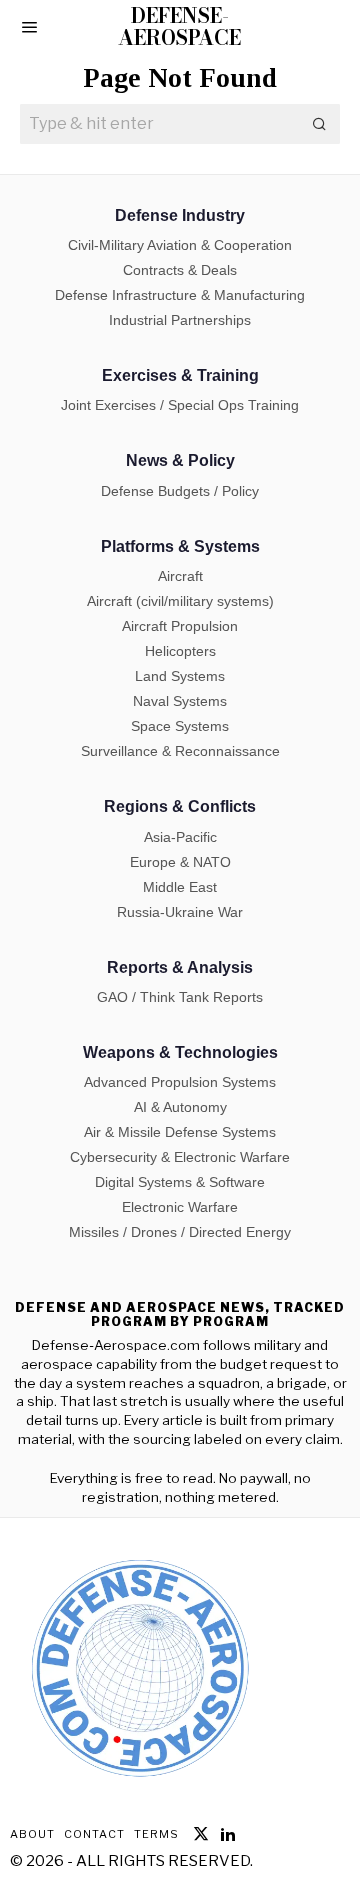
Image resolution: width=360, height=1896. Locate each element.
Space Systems (180, 726)
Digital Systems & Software (180, 1182)
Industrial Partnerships (180, 320)
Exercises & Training (180, 375)
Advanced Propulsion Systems (180, 1082)
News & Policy (180, 460)
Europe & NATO (180, 862)
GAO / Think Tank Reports (180, 997)
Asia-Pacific (180, 837)
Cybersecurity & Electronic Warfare (180, 1157)
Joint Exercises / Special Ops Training (180, 405)
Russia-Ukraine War (180, 912)
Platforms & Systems (180, 546)
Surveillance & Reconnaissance (180, 751)
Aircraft (180, 576)
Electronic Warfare (180, 1207)
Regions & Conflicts (180, 806)
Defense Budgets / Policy (180, 491)
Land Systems (180, 676)
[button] (320, 124)
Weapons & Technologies (180, 1052)
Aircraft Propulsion (180, 626)
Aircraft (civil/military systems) (180, 601)
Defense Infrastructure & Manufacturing (180, 295)
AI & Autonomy (180, 1107)
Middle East (180, 887)
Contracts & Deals (180, 270)
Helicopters (180, 651)
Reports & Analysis (180, 967)
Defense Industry (180, 215)
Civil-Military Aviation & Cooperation (180, 245)
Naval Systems (180, 701)
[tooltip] (201, 1834)
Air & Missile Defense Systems (180, 1132)
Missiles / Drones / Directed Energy (180, 1232)
